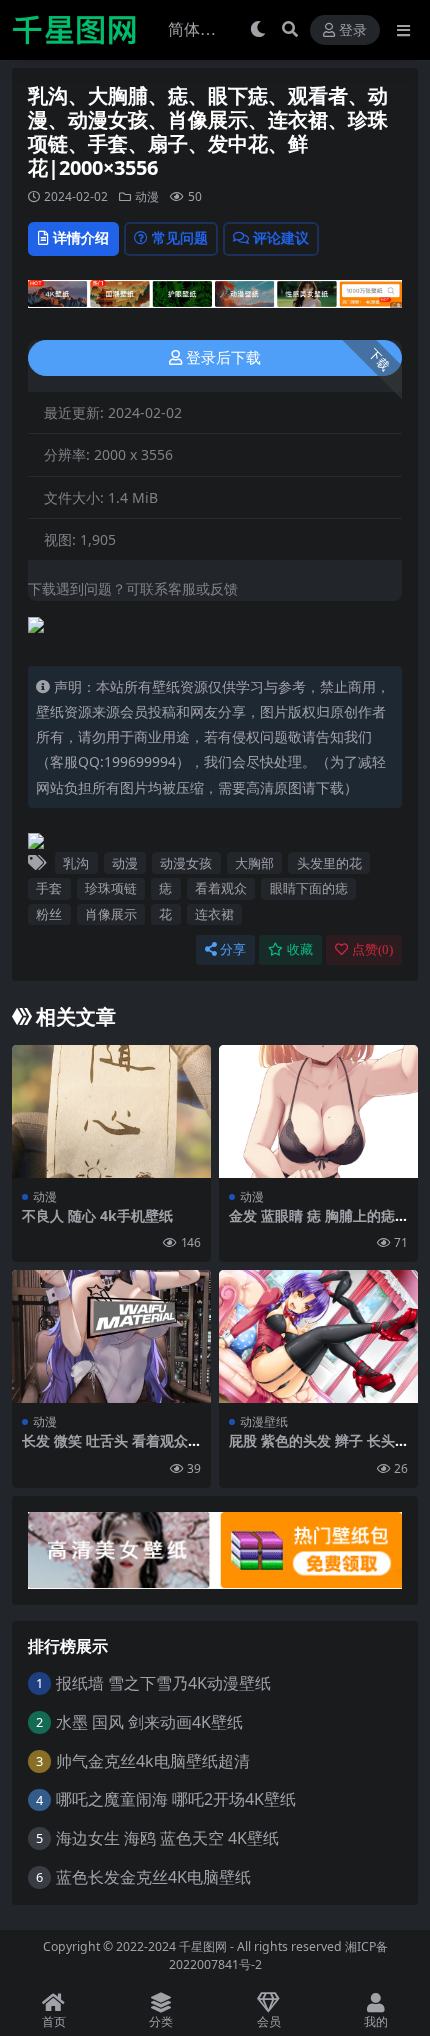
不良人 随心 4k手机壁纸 (97, 1215)
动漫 (147, 196)
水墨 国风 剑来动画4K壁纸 (149, 1722)
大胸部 (254, 863)
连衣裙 (214, 914)
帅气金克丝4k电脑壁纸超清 (153, 1761)
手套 (49, 888)
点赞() (372, 949)
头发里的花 (329, 863)
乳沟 (76, 863)
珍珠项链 (111, 888)
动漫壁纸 (264, 1421)
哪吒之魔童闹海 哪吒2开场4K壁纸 (176, 1799)
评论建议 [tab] (281, 237)
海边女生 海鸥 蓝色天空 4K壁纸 (167, 1838)
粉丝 (49, 914)
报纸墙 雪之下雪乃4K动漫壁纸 (163, 1683)
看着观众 (221, 888)
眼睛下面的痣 (309, 888)
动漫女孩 (186, 863)
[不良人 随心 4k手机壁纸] (111, 1111)
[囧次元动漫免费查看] (215, 300)
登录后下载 (223, 358)
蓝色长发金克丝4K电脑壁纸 (153, 1877)
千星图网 (201, 1946)
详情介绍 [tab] (81, 237)
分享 (233, 949)
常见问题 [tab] (180, 237)
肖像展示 (111, 914)
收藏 (300, 949)
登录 (353, 30)
